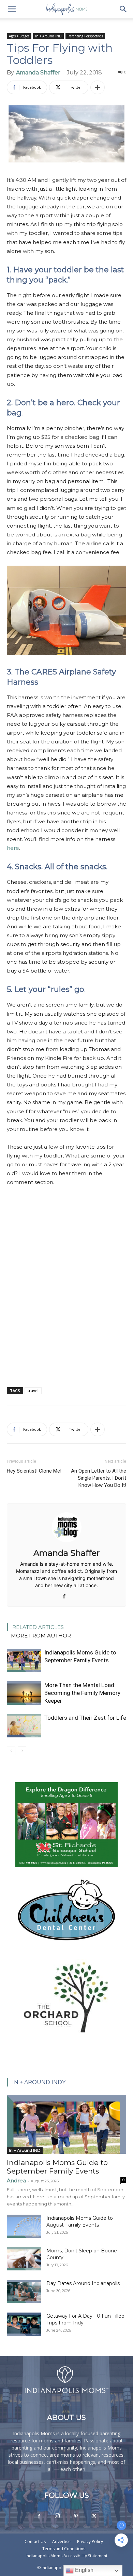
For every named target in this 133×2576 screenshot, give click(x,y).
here (13, 848)
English (84, 2570)
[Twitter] (94, 2517)
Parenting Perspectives (85, 36)
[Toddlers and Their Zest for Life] (24, 1726)
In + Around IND (48, 36)
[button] (12, 9)
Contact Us (35, 2541)
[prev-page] (11, 1751)
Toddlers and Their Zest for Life (85, 1718)
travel (33, 1390)
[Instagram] (57, 2516)
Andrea (16, 2180)
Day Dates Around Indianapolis (83, 2283)
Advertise (61, 2541)
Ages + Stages (19, 36)
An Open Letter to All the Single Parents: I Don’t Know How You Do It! (99, 1478)
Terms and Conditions (64, 2549)
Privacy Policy (90, 2541)
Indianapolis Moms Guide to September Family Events (57, 2167)
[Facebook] (67, 1597)
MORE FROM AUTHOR (41, 1636)
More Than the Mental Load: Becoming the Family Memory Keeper (82, 1693)
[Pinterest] (76, 2517)
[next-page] (22, 1751)
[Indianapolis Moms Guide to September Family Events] (24, 1660)
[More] (98, 87)
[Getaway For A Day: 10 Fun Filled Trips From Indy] (24, 2324)
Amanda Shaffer (38, 73)
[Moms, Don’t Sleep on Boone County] (24, 2259)
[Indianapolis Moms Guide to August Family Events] (24, 2226)
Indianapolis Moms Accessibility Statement (66, 2556)
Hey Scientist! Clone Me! (34, 1471)
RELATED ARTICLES (38, 1627)
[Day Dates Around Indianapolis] (24, 2292)
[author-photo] (66, 1543)
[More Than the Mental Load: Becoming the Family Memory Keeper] (24, 1693)
